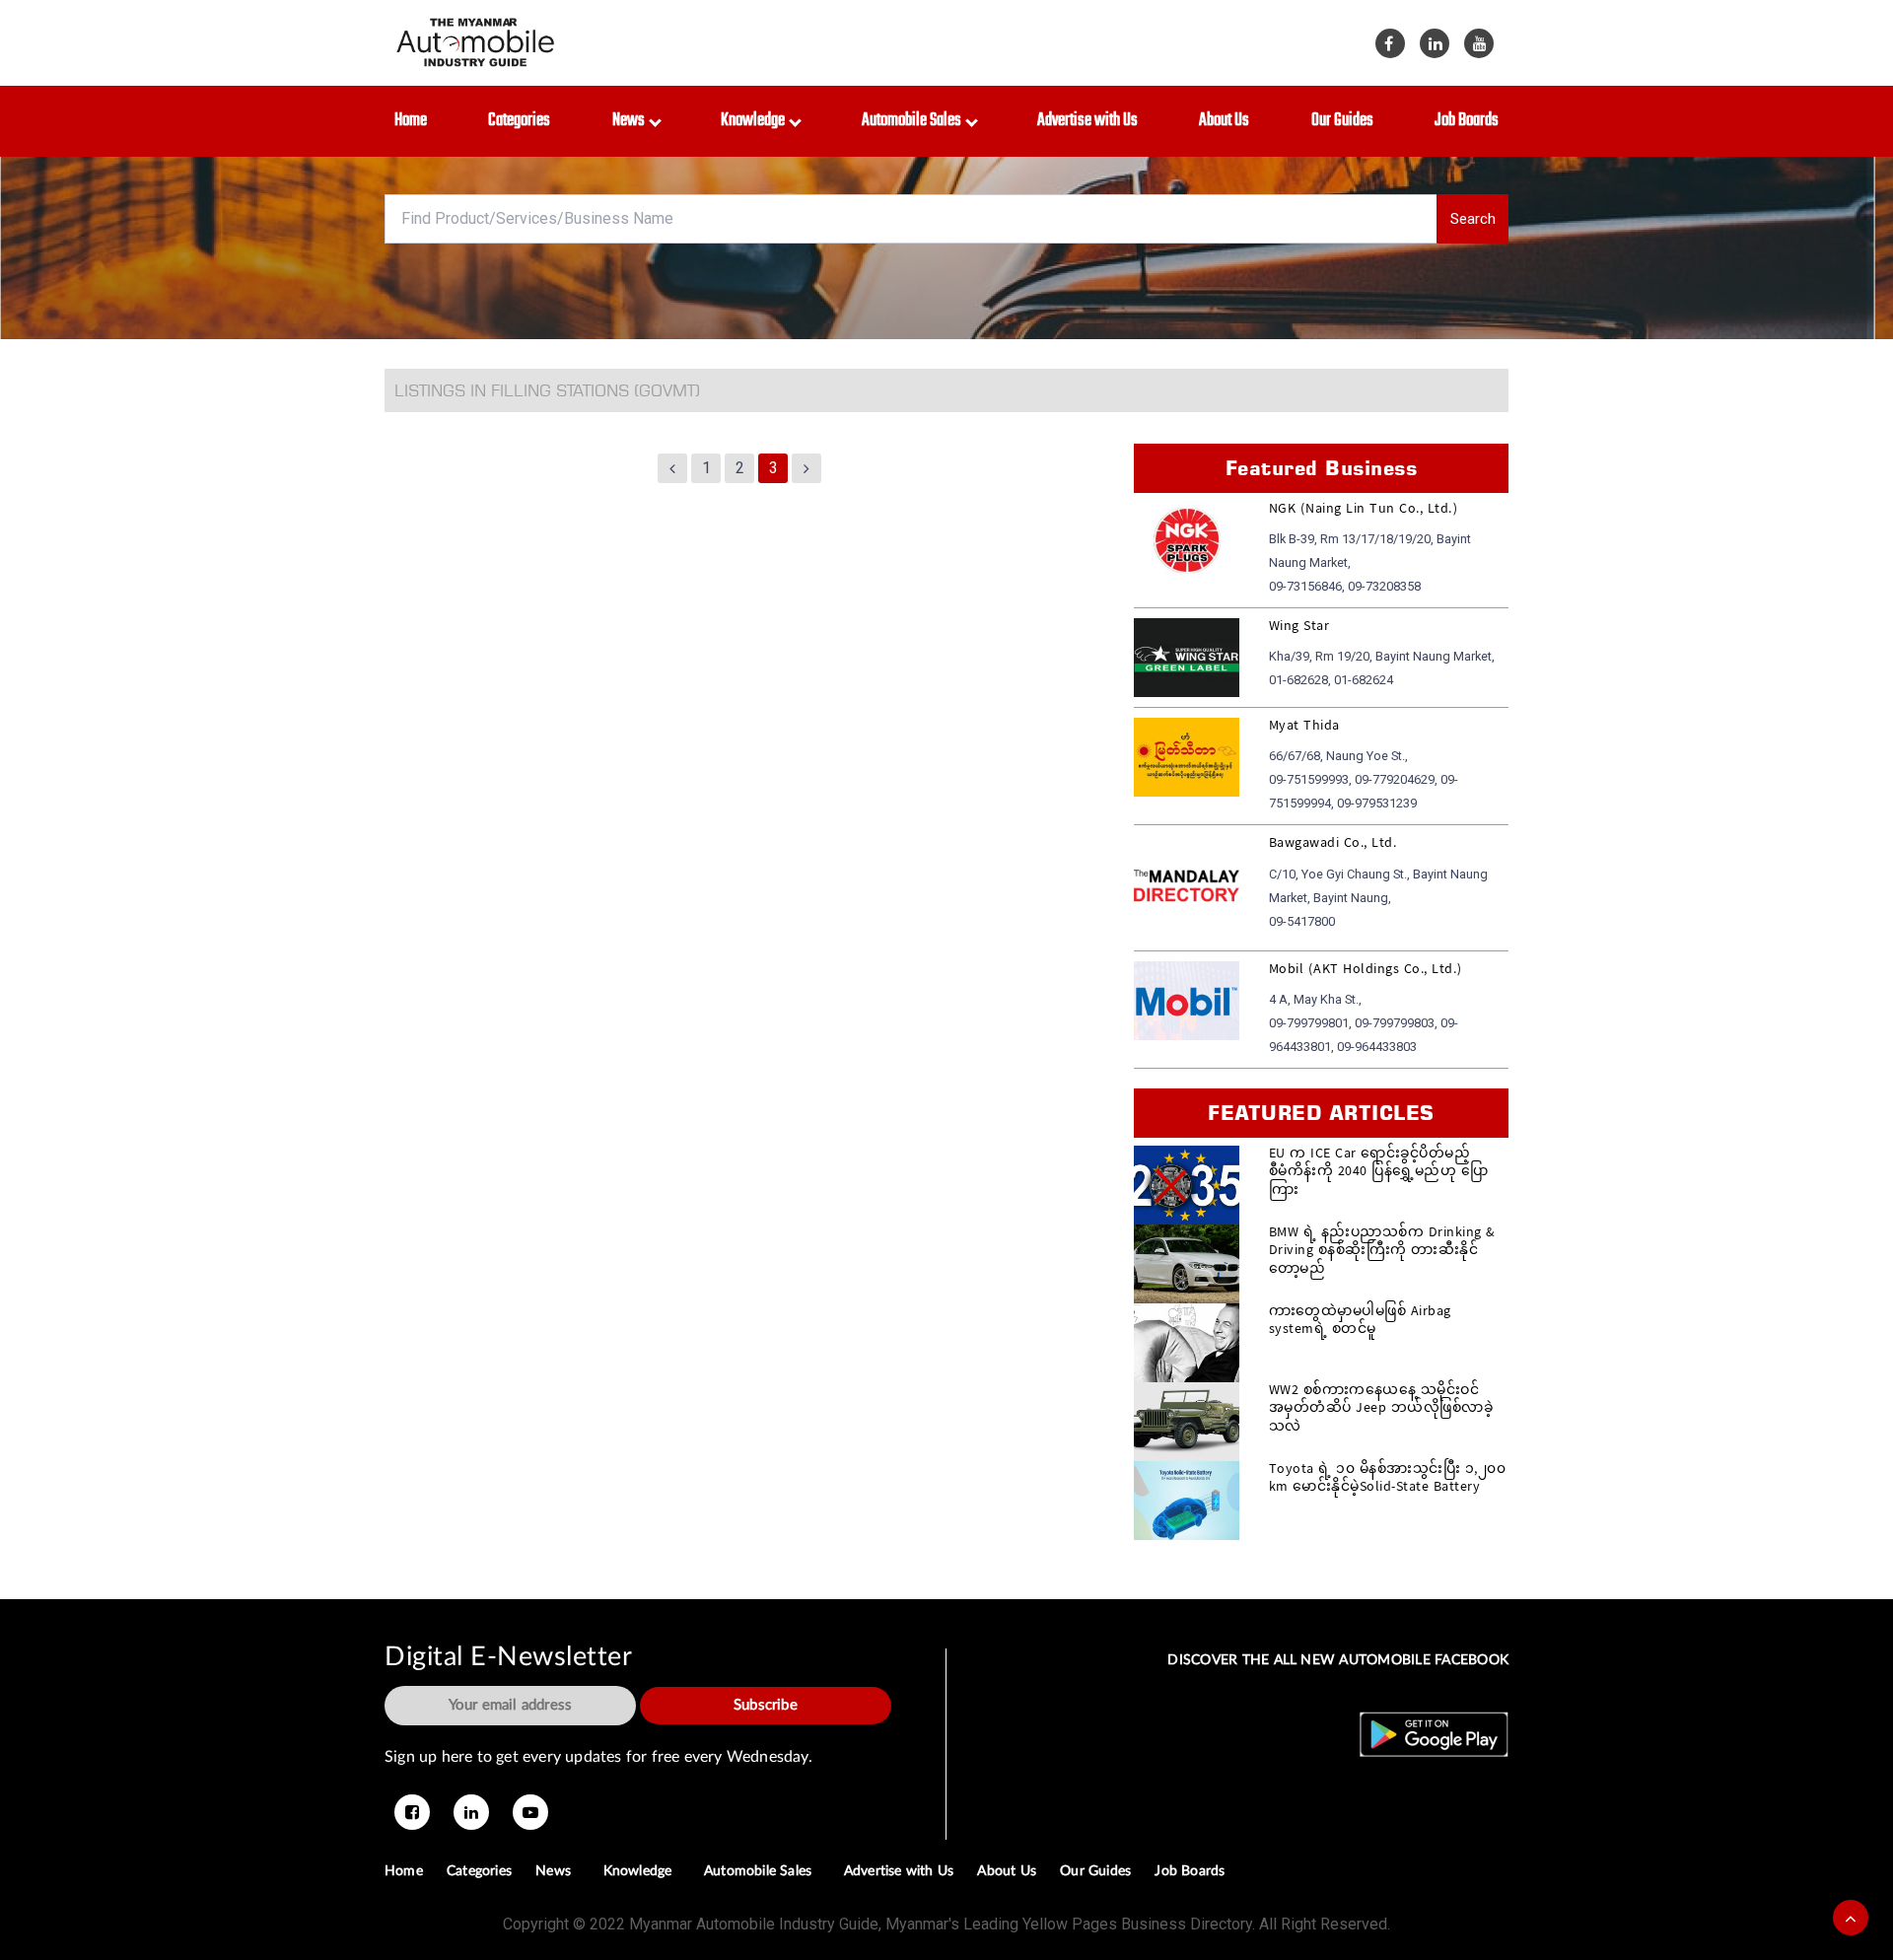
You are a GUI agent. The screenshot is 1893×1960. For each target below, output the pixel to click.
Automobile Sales (914, 121)
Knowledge (756, 121)
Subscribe (766, 1705)
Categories (519, 121)
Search (1473, 219)
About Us (1224, 121)
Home (411, 121)
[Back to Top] (1851, 1918)
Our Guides (1342, 121)
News (631, 121)
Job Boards (1467, 121)
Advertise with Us (1087, 121)
